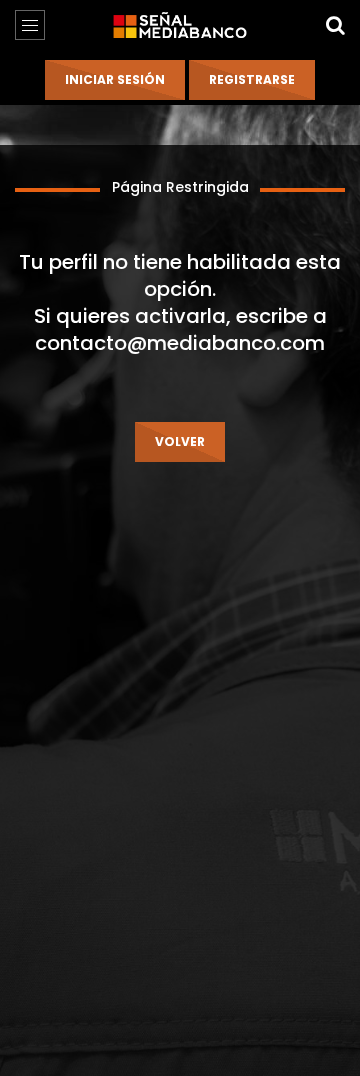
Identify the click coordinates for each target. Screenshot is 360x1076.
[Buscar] (335, 25)
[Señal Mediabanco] (180, 25)
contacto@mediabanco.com (180, 343)
